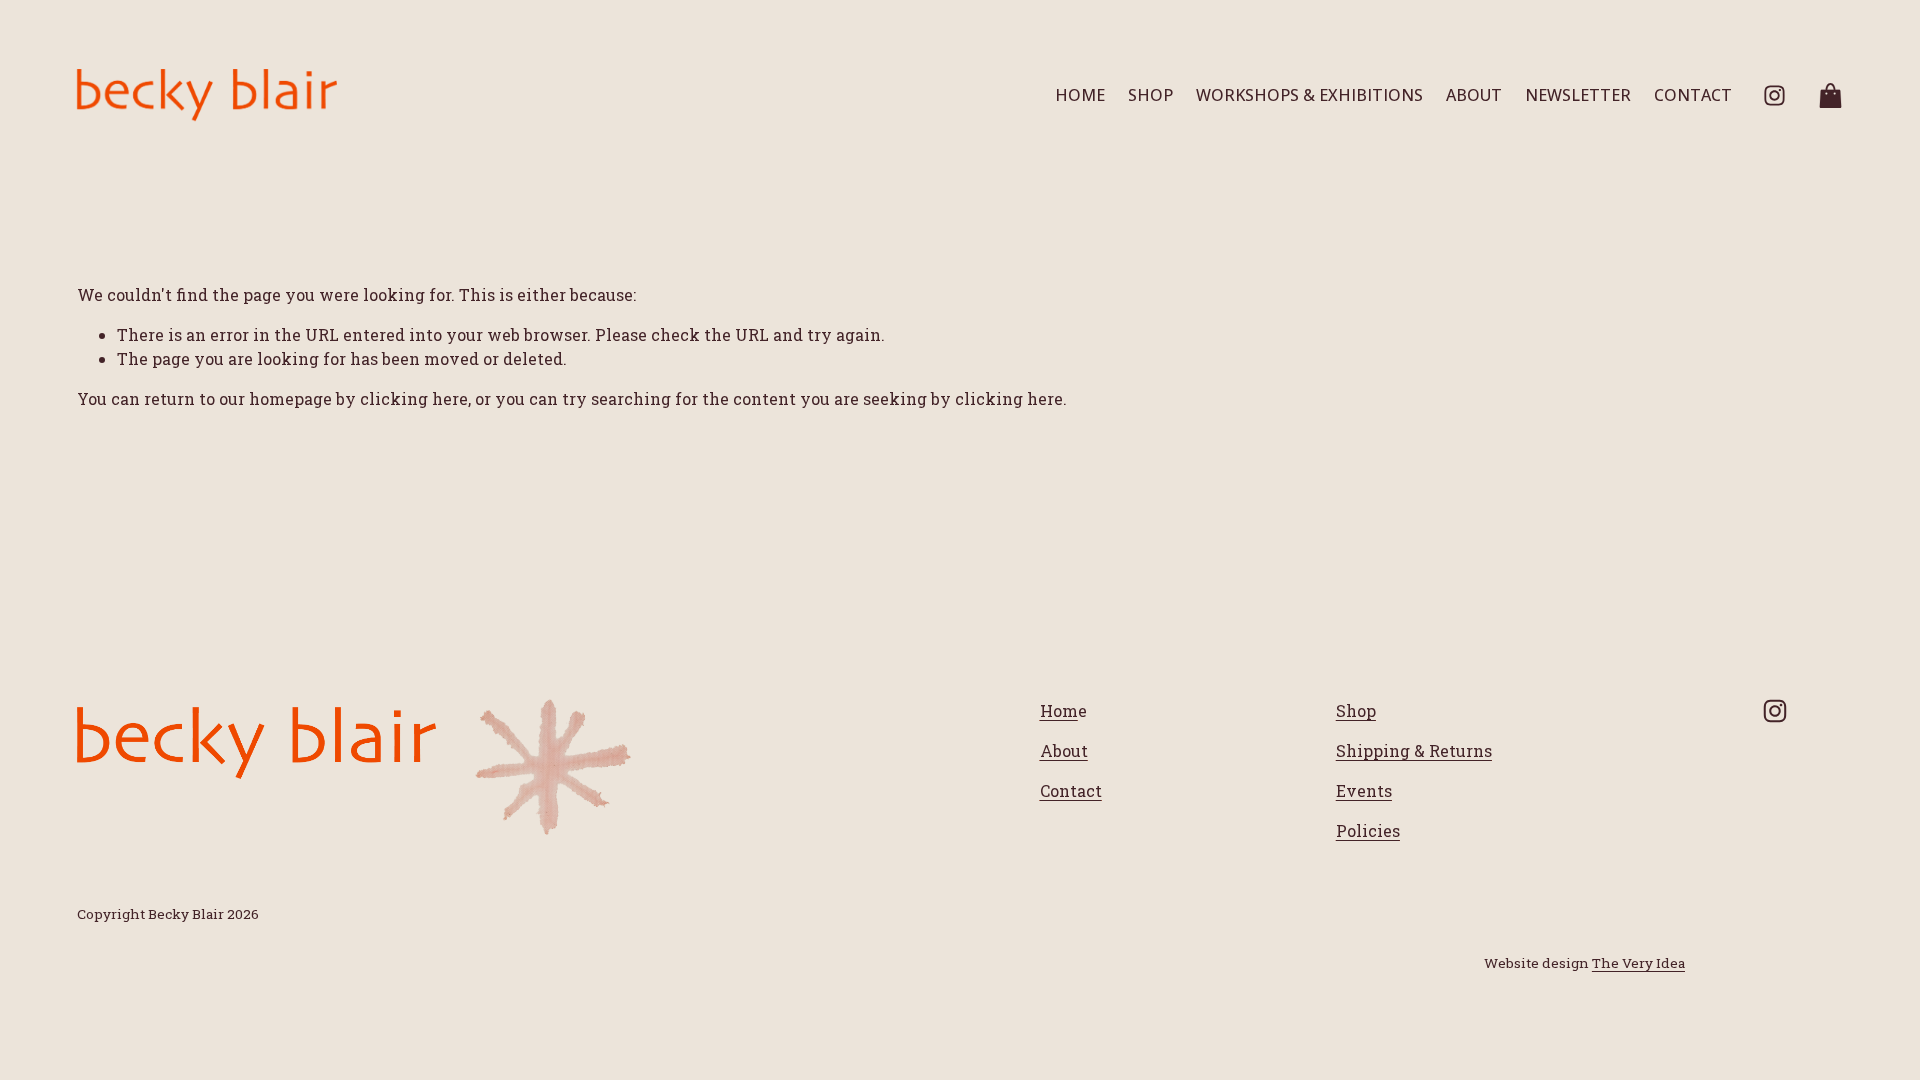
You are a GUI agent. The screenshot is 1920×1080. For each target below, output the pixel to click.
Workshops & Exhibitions (1309, 95)
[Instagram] (1774, 95)
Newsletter (1578, 95)
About (1474, 95)
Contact (1693, 95)
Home (1080, 95)
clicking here (414, 398)
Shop (1150, 95)
